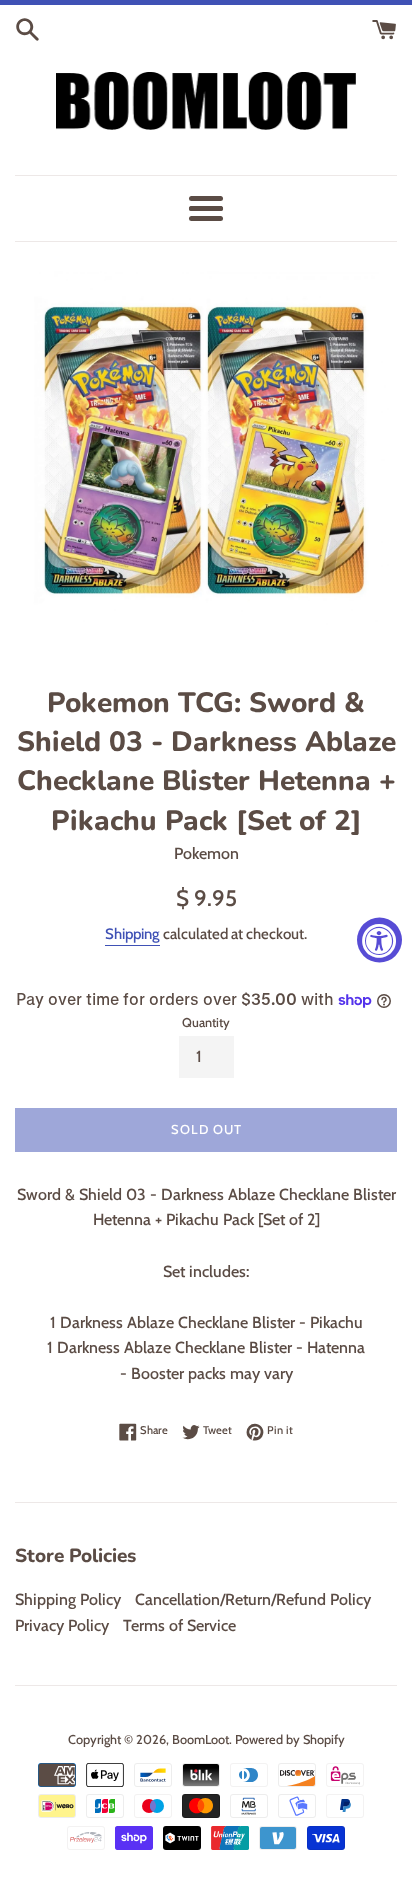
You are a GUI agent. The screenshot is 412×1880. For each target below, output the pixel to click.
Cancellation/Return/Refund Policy (253, 1599)
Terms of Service (179, 1625)
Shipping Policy (68, 1599)
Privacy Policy (62, 1625)
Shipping (132, 934)
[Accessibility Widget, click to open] (379, 940)
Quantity (206, 1022)
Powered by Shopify (290, 1739)
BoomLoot (200, 1739)
